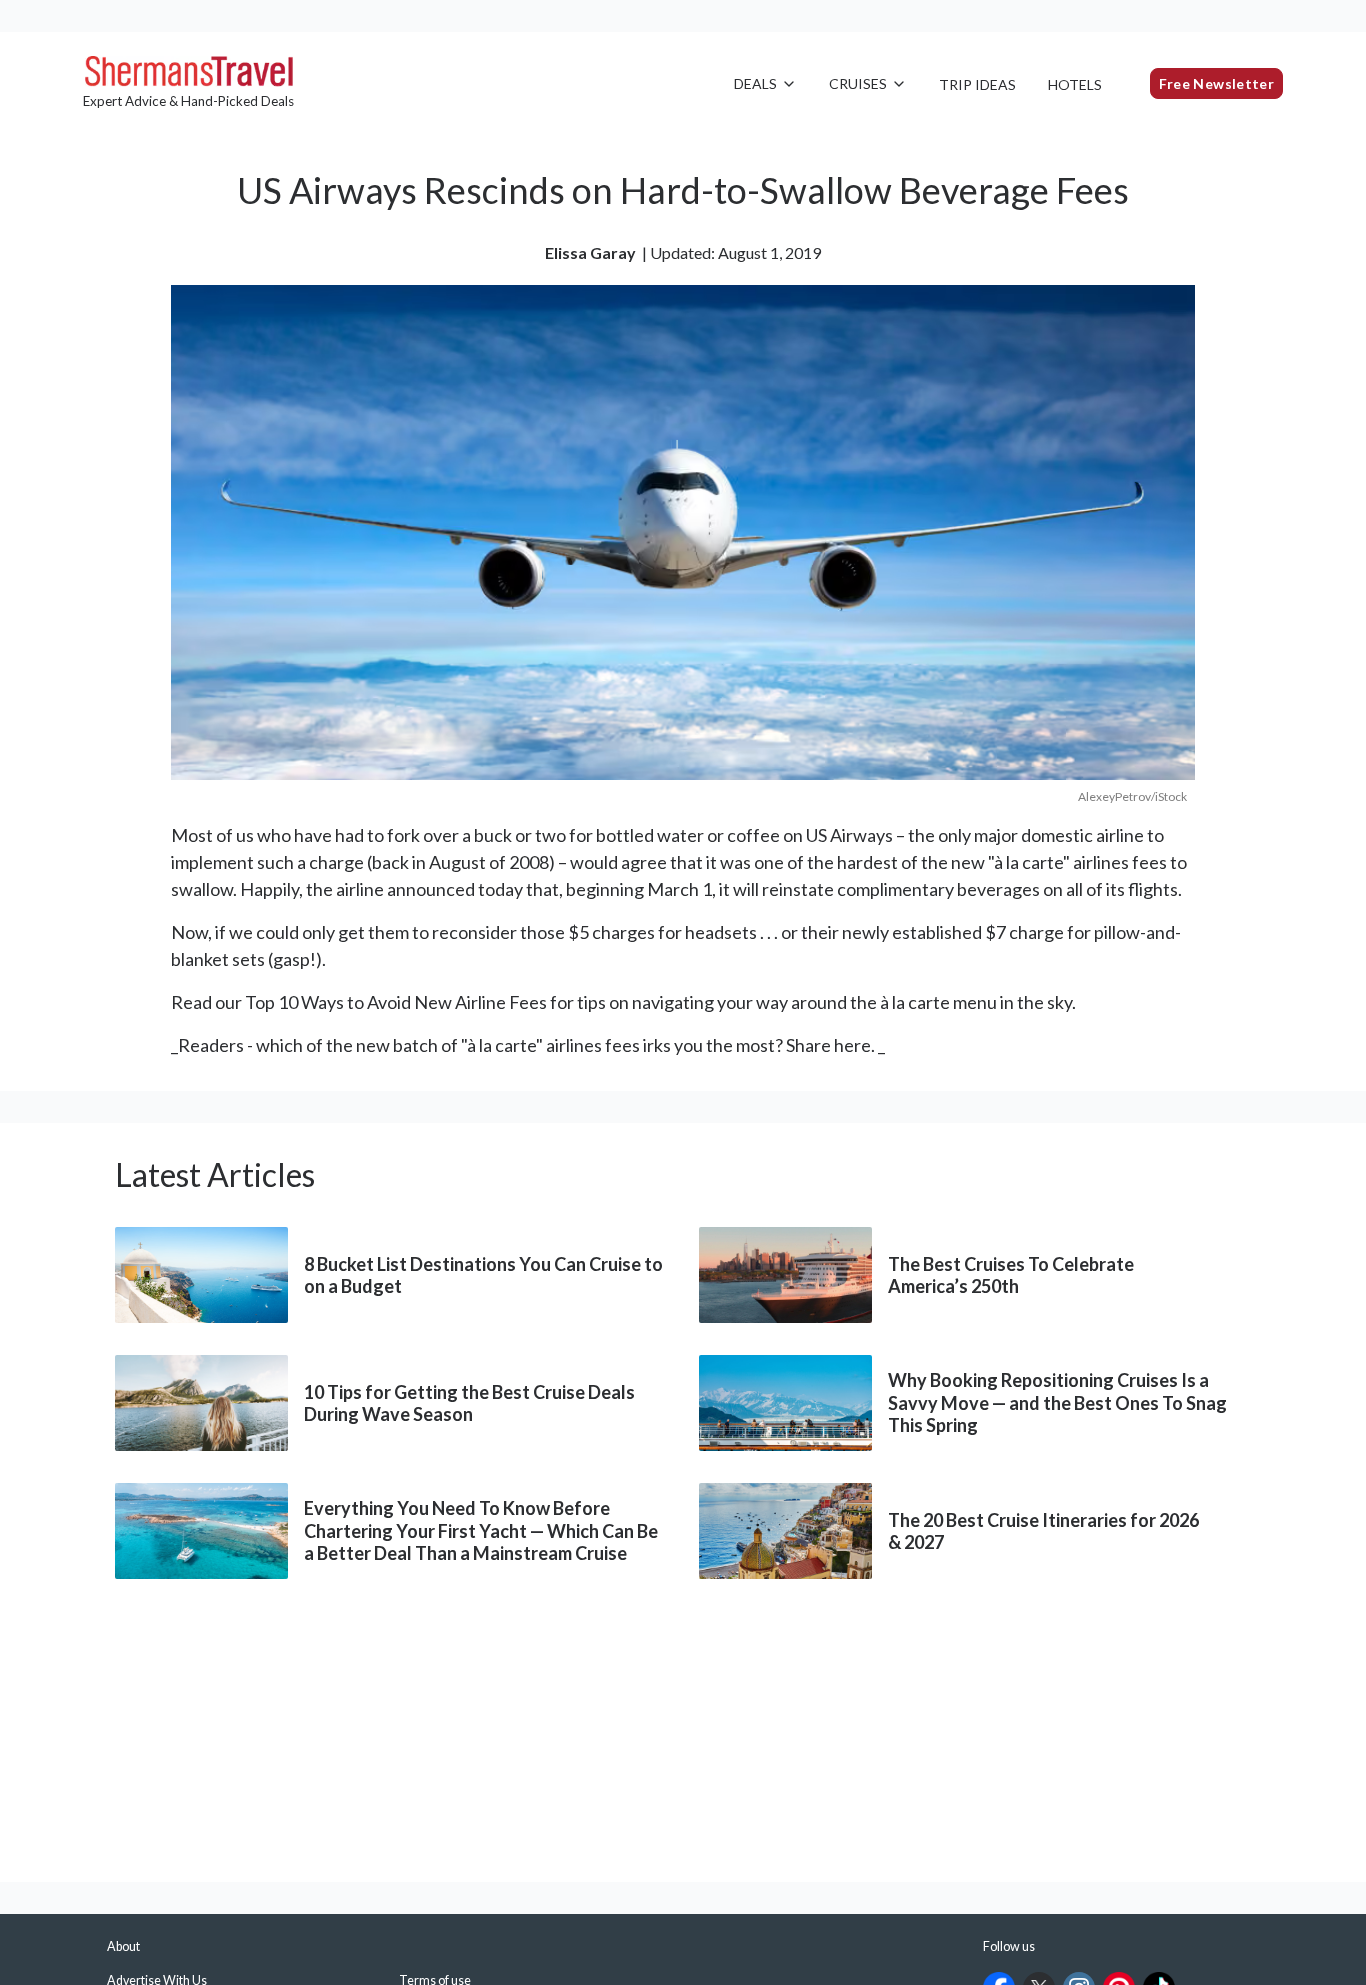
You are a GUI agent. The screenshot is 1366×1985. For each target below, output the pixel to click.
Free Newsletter (1216, 83)
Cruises (858, 83)
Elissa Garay (590, 252)
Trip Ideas (977, 84)
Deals (755, 83)
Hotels (1075, 84)
